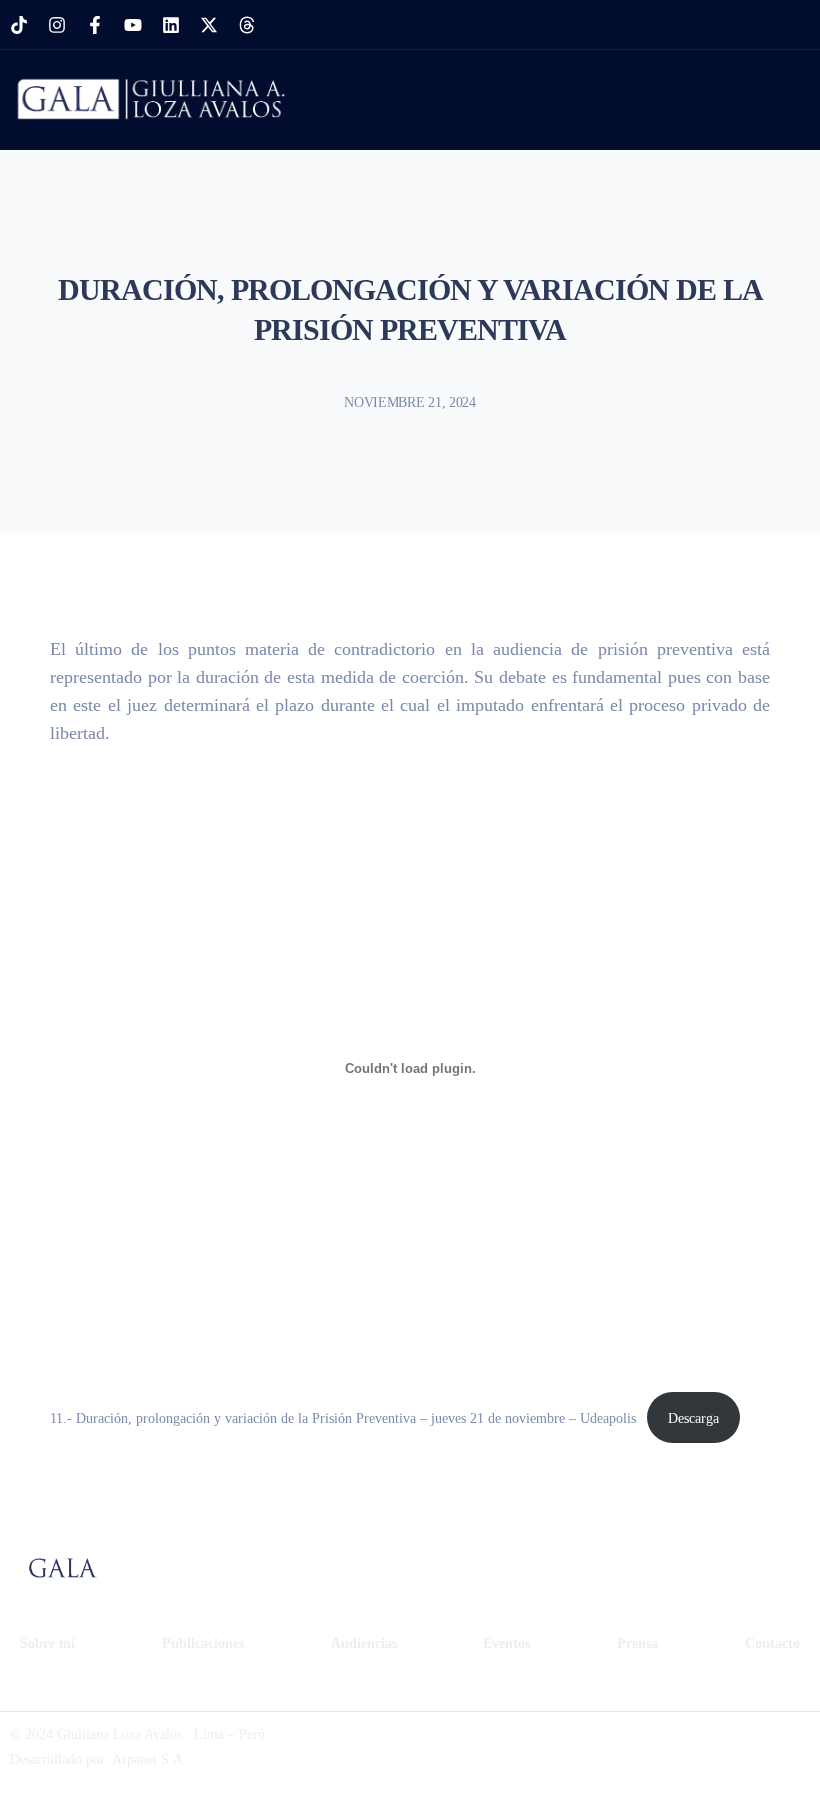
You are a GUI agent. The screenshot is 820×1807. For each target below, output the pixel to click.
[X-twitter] (209, 25)
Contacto (772, 1643)
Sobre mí (47, 1643)
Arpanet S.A (147, 1759)
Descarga (693, 1418)
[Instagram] (57, 25)
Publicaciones (203, 1643)
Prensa (637, 1643)
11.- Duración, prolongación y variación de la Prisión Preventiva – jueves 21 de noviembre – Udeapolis (343, 1418)
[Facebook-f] (95, 25)
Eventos (506, 1643)
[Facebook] (610, 1747)
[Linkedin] (171, 25)
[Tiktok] (19, 25)
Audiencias (364, 1643)
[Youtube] (133, 25)
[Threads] (247, 25)
